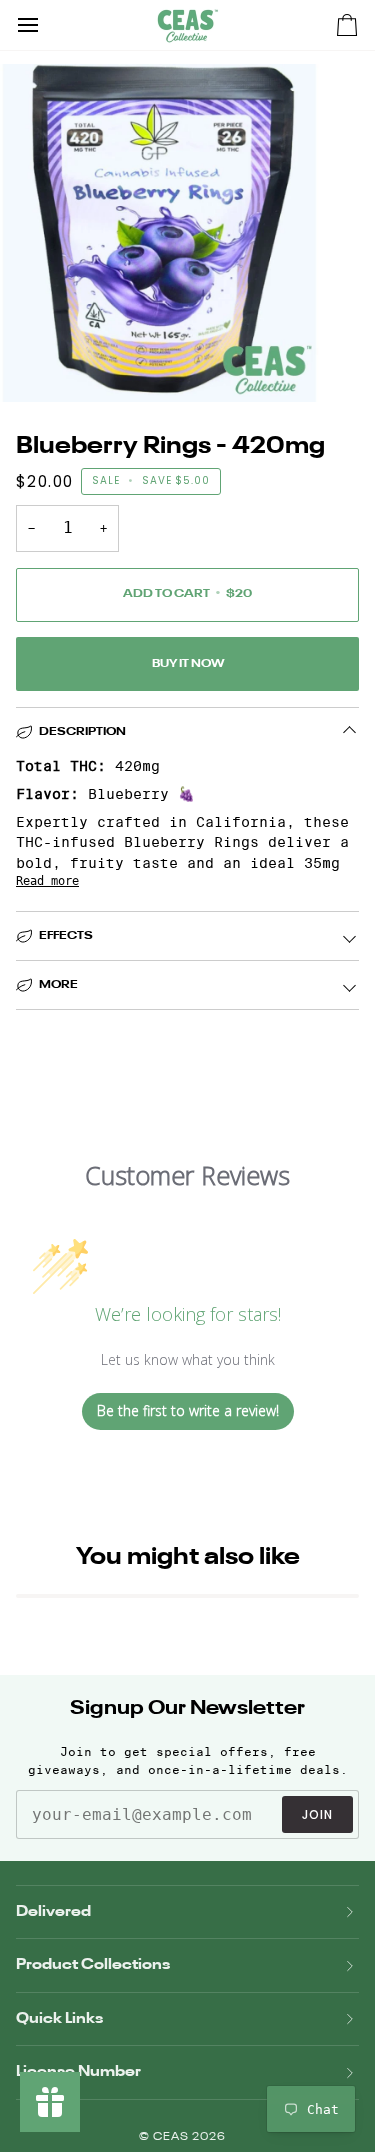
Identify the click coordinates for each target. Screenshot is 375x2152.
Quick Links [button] (59, 2018)
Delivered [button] (53, 1911)
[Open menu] (46, 25)
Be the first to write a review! (188, 1410)
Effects (66, 936)
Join (317, 1814)
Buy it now (188, 664)
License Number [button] (78, 2071)
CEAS (172, 2137)
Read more (47, 881)
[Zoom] (37, 364)
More (58, 985)
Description (82, 732)
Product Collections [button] (93, 1964)
